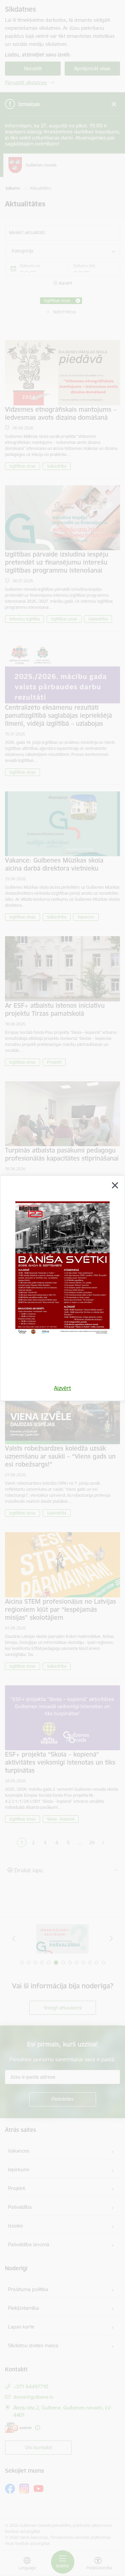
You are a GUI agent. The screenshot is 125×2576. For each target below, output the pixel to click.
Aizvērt (62, 1388)
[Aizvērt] (115, 1185)
